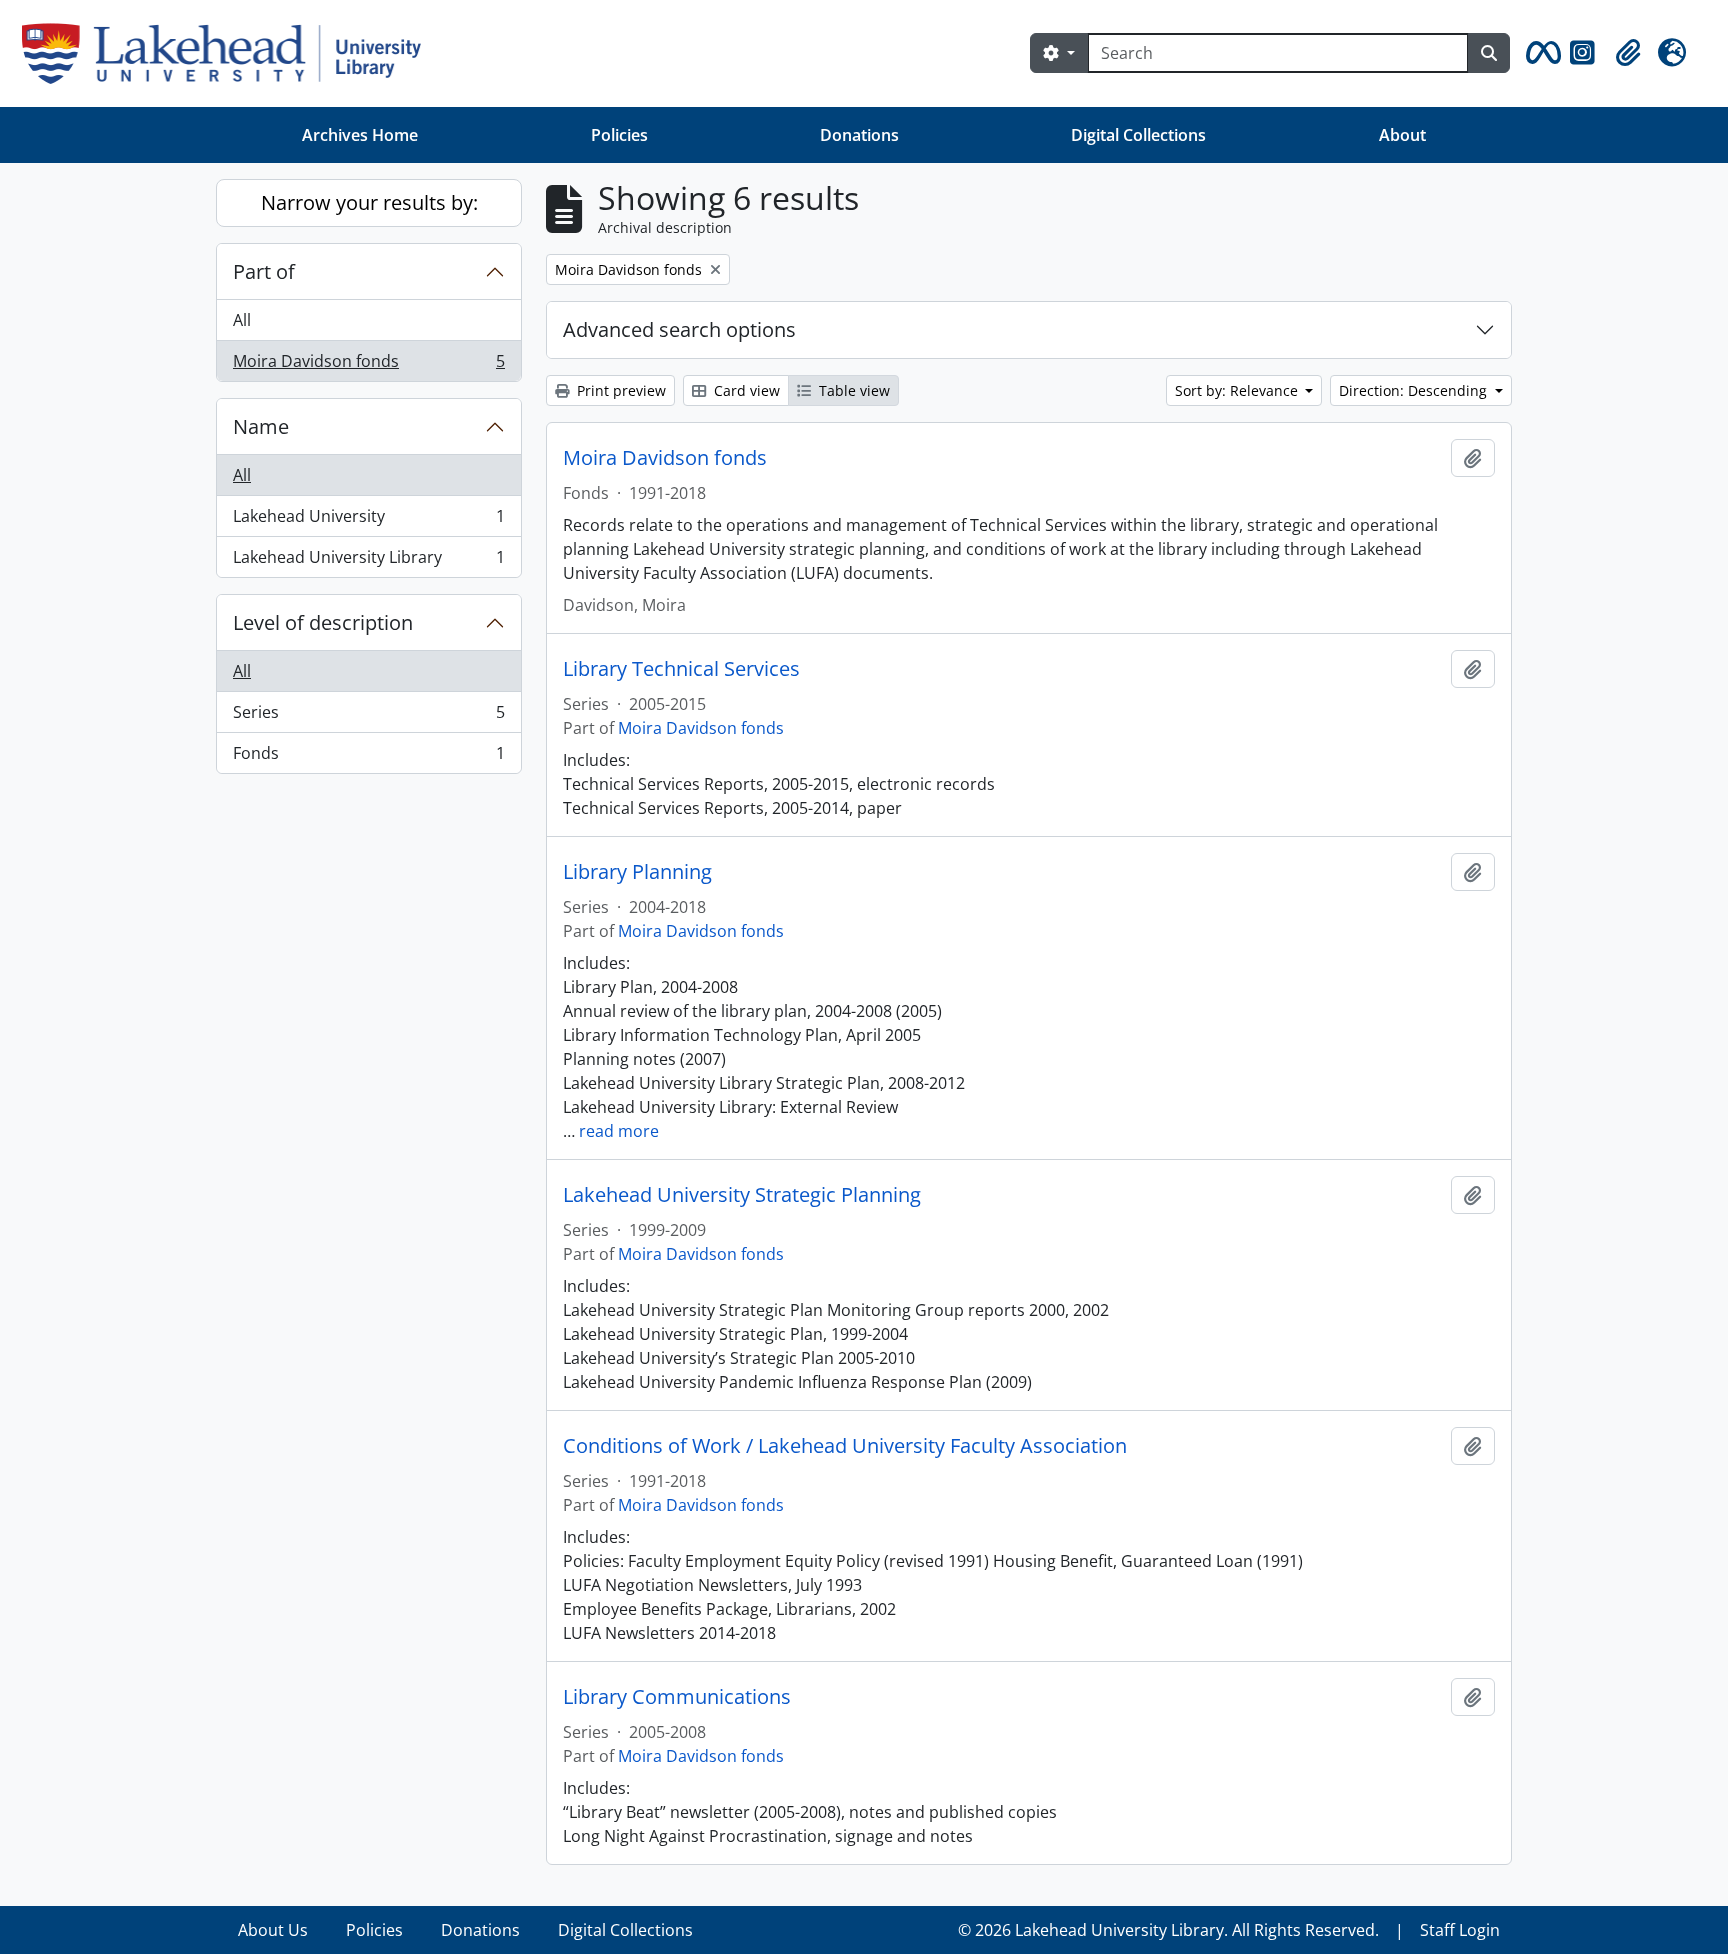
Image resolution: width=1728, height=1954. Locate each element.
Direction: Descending (1415, 390)
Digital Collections (1138, 135)
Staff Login (1460, 1930)
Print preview (619, 390)
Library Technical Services (681, 669)
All (242, 320)
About (1402, 135)
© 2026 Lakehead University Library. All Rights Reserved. (1168, 1930)
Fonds (368, 757)
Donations (859, 135)
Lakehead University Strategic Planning (742, 1195)
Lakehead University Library (368, 561)
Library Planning (637, 872)
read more (619, 1131)
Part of (264, 271)
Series (368, 717)
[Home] (229, 53)
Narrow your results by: (369, 202)
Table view (852, 390)
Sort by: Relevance (1238, 390)
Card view (745, 390)
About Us (273, 1930)
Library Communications (677, 1697)
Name (261, 426)
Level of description (323, 622)
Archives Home (360, 135)
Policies (619, 135)
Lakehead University (368, 521)
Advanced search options (679, 329)
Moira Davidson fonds (368, 365)
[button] (1540, 53)
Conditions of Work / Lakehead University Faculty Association (845, 1446)
